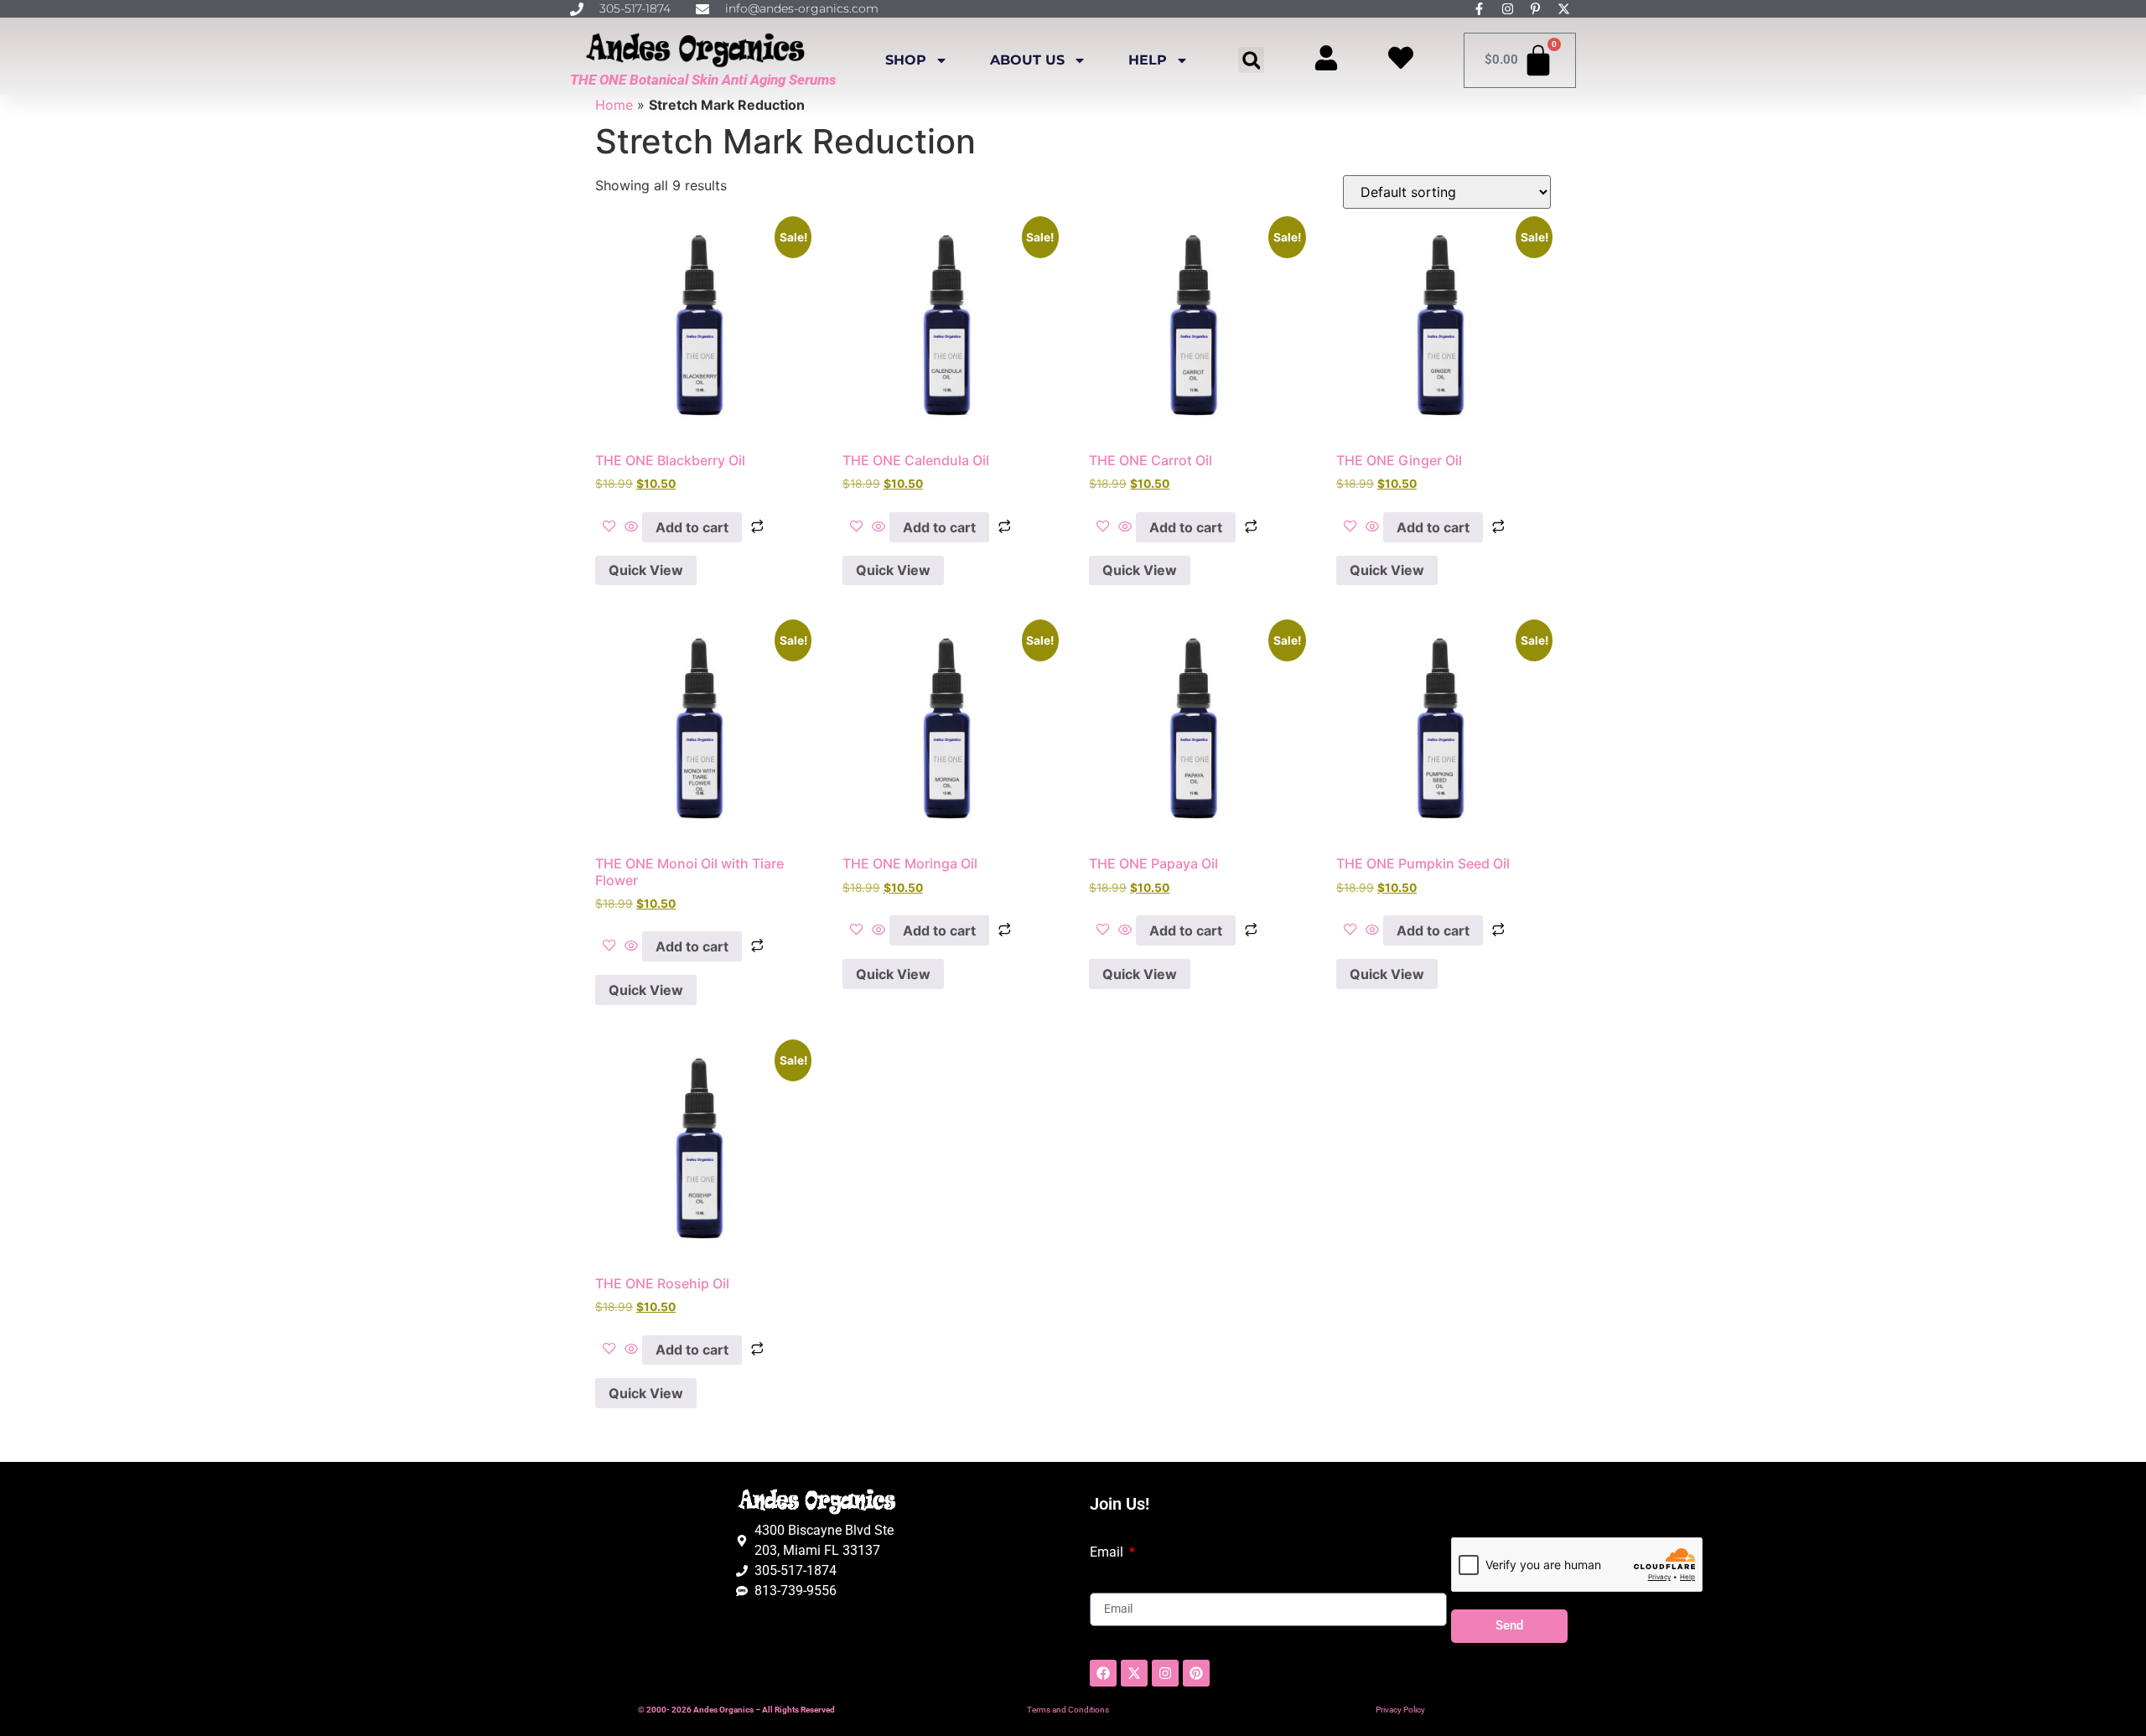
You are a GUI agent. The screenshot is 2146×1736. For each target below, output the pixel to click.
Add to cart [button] (692, 527)
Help (1148, 60)
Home (614, 105)
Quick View (646, 570)
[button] (1251, 60)
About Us (1027, 60)
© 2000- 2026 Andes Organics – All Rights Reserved (736, 1710)
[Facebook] (1103, 1673)
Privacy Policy (1400, 1710)
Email (1108, 1552)
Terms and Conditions (1068, 1710)
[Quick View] (631, 527)
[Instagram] (1165, 1673)
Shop (906, 60)
